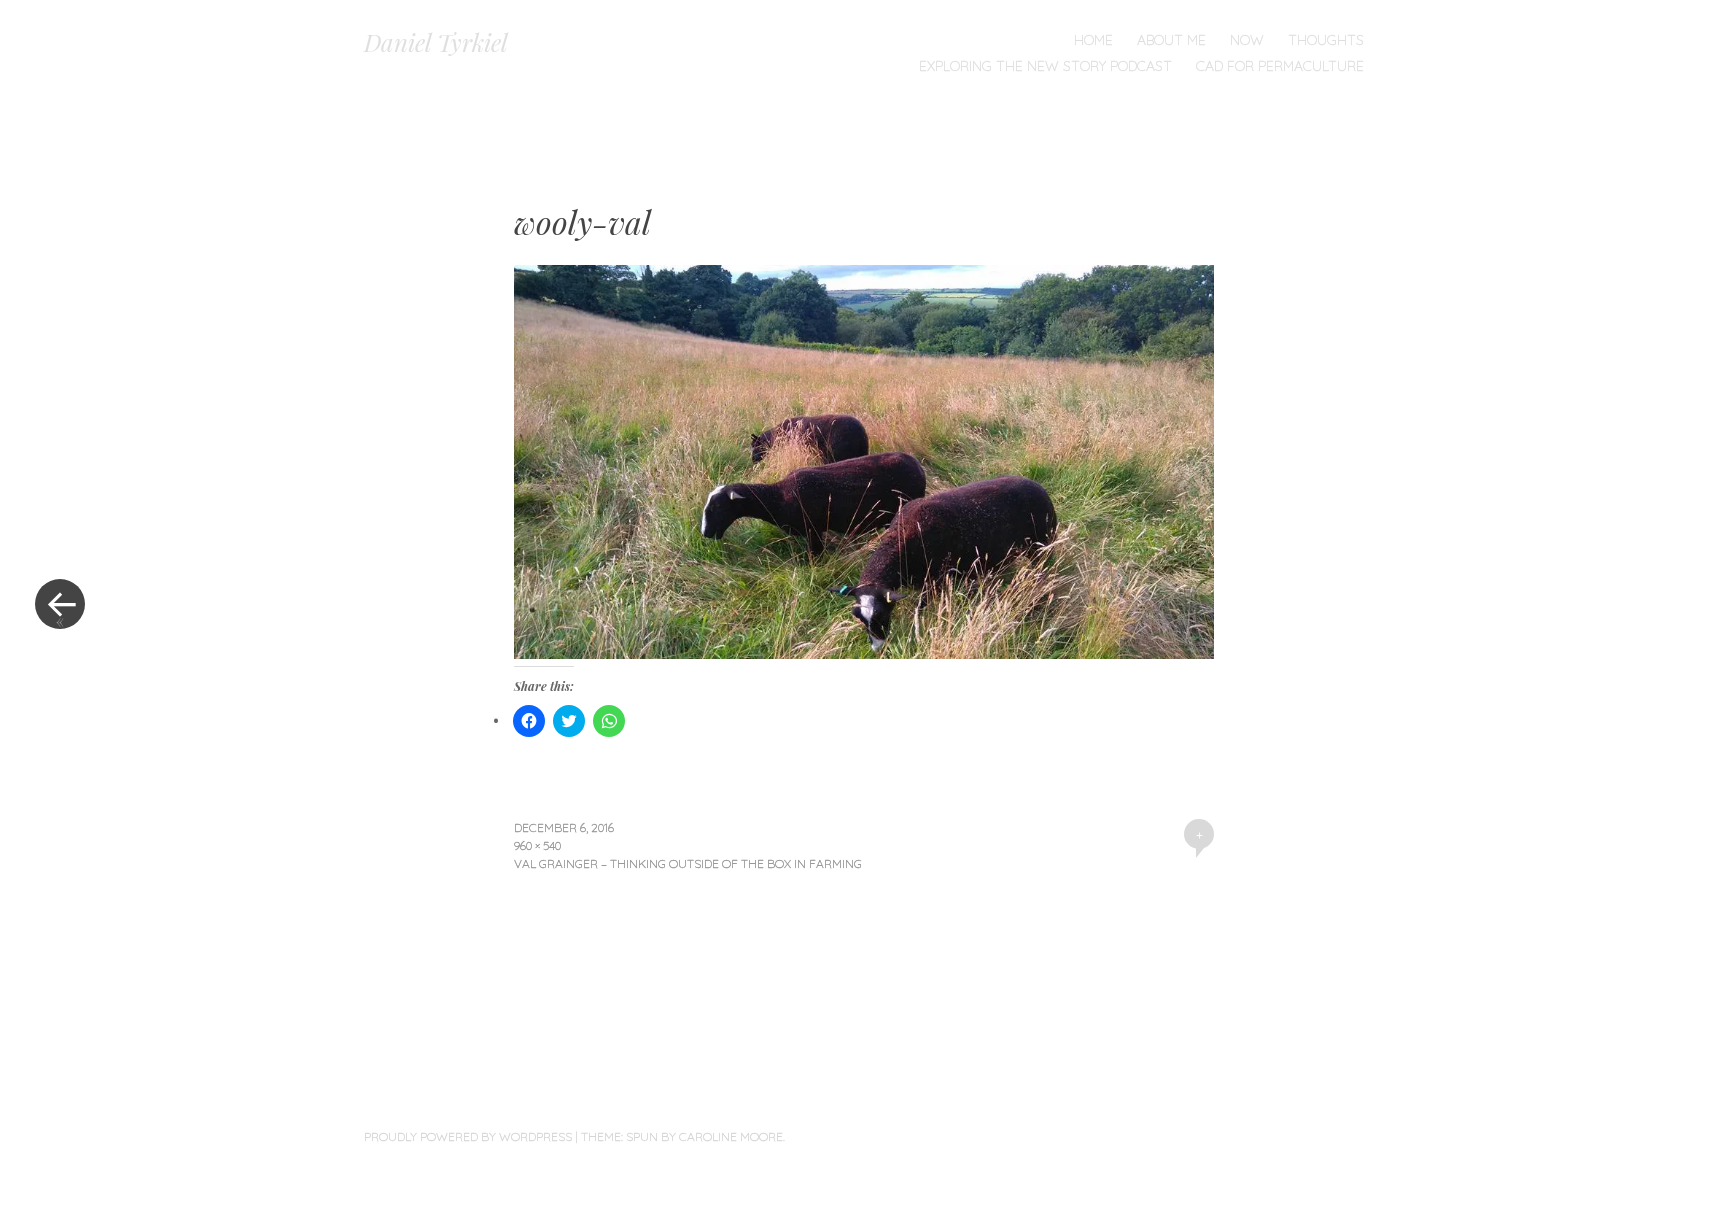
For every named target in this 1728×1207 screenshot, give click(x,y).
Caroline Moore (731, 1136)
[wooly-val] (864, 652)
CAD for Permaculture (1280, 66)
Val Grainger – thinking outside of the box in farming (688, 863)
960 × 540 (537, 845)
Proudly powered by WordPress (468, 1136)
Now (1247, 40)
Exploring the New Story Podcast (1045, 66)
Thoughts (1326, 40)
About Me (1171, 40)
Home (1093, 40)
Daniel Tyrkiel (436, 42)
